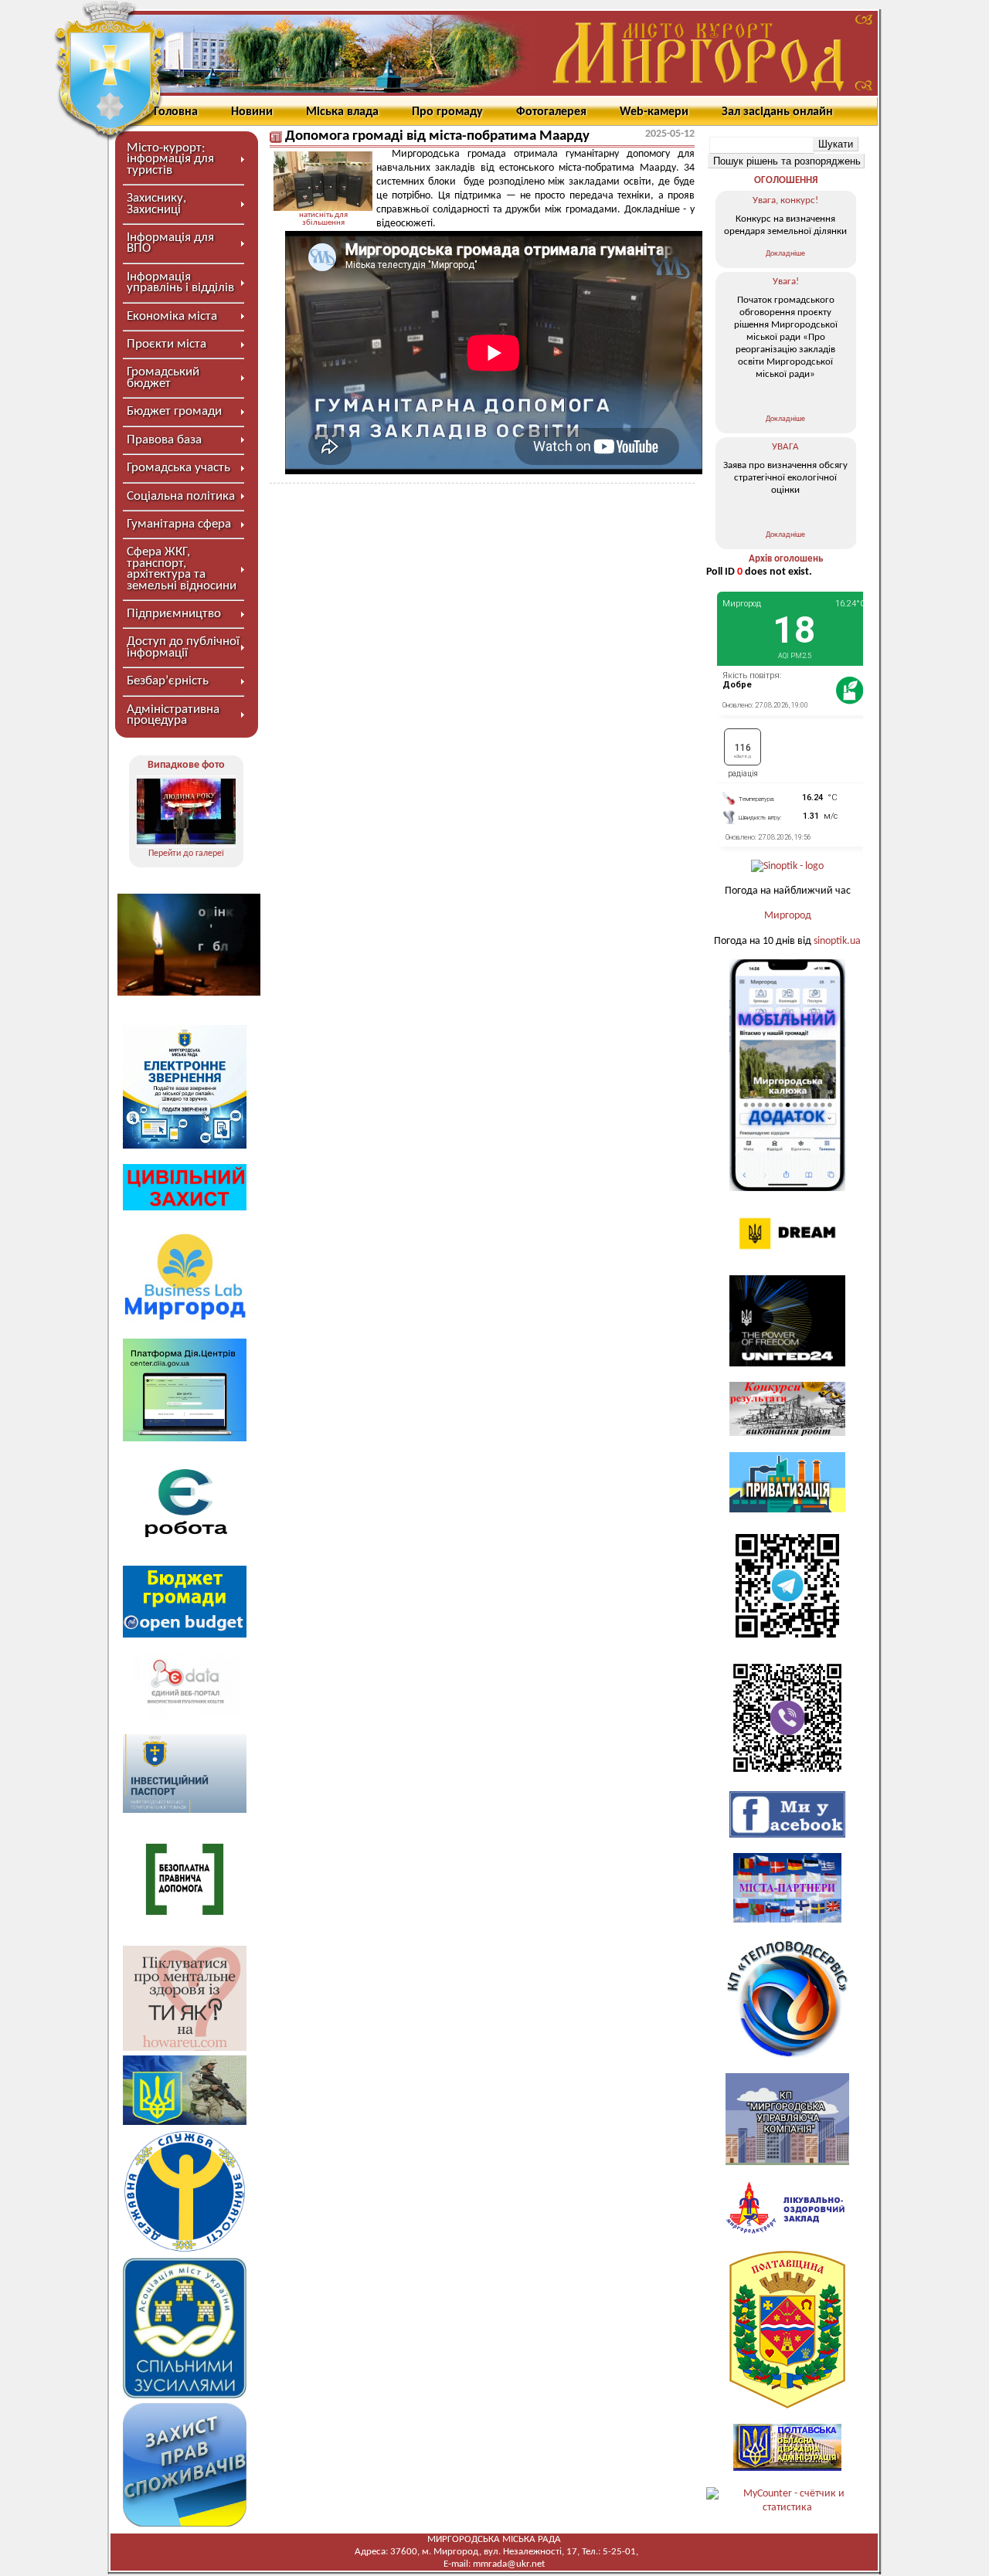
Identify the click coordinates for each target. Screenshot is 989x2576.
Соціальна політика (181, 496)
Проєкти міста (167, 344)
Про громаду (447, 112)
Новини (252, 112)
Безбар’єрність (168, 681)
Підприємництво (174, 614)
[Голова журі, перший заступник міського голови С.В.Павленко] (186, 811)
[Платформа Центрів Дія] (185, 1439)
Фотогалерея (551, 112)
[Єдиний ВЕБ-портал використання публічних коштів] (185, 1716)
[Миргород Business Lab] (185, 1320)
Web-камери (654, 112)
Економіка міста (172, 316)
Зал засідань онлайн (777, 112)
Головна (176, 112)
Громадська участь (178, 468)
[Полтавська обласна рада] (787, 2406)
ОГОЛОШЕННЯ (786, 180)
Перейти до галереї (186, 854)
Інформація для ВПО (170, 243)
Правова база (164, 440)
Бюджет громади (174, 411)
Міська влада (342, 112)
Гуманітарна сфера (179, 524)
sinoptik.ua (837, 941)
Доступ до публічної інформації (183, 647)
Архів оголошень (786, 559)
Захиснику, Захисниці (156, 204)
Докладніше (785, 254)
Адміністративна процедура (173, 715)
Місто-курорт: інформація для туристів (170, 159)
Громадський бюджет (163, 377)
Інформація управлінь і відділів (180, 282)
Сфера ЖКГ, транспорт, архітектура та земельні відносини (182, 568)
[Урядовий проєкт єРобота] (185, 1547)
